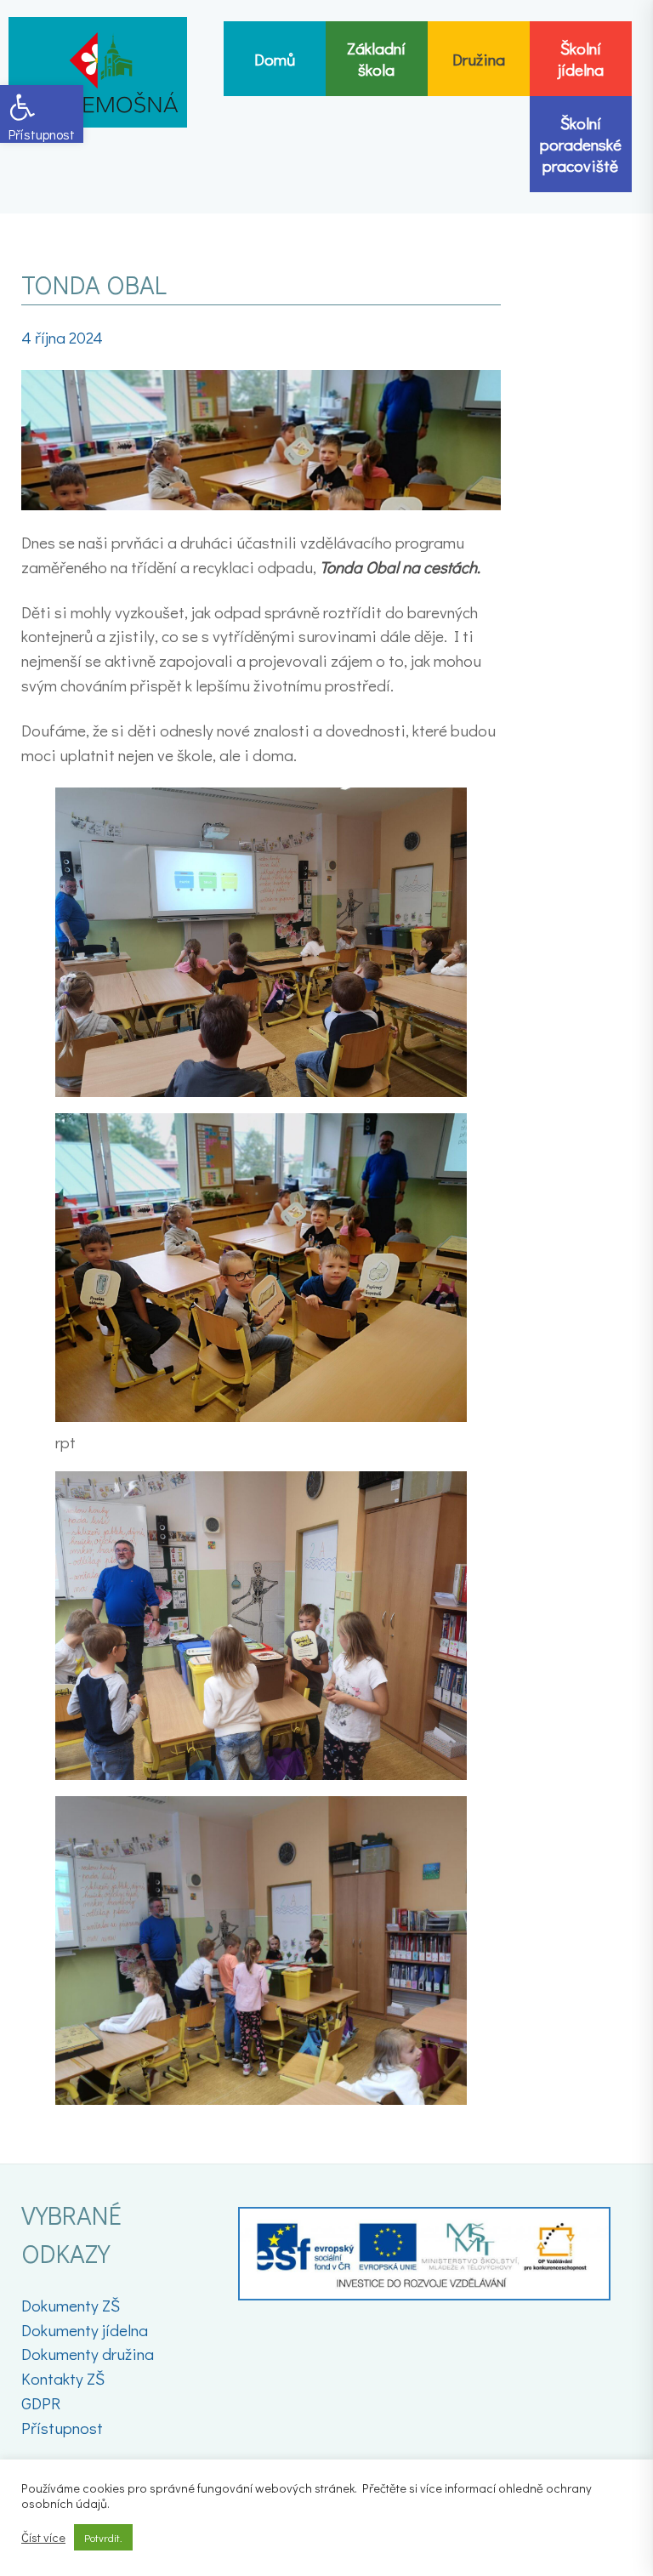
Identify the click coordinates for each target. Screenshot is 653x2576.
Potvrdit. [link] (103, 2537)
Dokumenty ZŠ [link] (71, 2305)
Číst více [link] (43, 2538)
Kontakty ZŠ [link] (63, 2378)
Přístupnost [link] (62, 2428)
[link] (42, 114)
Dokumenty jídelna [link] (85, 2330)
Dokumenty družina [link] (88, 2354)
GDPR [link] (41, 2403)
